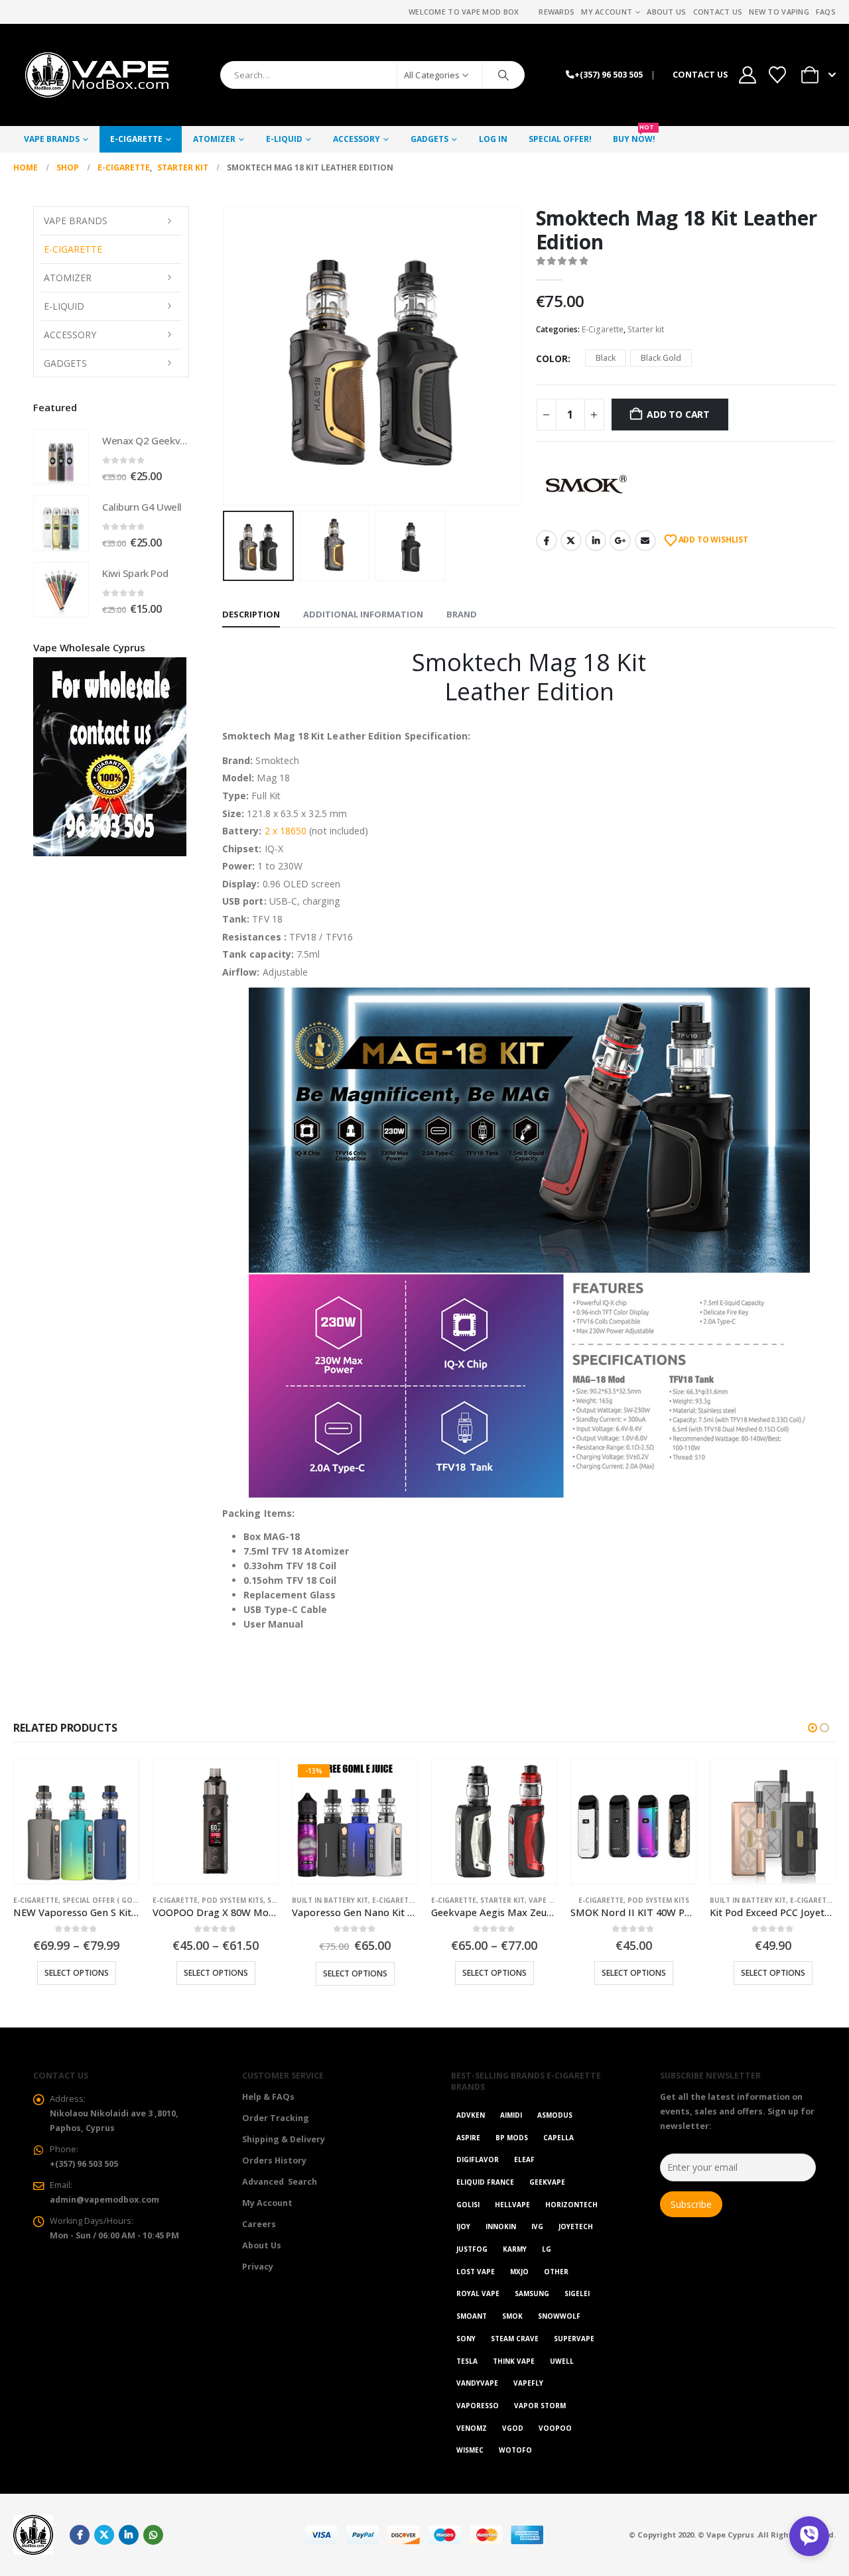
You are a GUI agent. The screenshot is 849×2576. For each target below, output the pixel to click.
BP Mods (512, 2138)
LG (547, 2249)
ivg (537, 2226)
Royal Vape (478, 2293)
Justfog (472, 2249)
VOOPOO (555, 2428)
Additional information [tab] (363, 614)
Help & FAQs (268, 2097)
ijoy (463, 2226)
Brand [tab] (462, 614)
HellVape (512, 2205)
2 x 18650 (286, 831)
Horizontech (571, 2205)
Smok (512, 2316)
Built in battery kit (330, 1900)
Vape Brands (52, 139)
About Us (666, 12)
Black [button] (606, 358)
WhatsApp (153, 2535)
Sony (466, 2339)
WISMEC (470, 2450)
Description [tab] (251, 614)
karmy (515, 2249)
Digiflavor (478, 2159)
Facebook (547, 541)
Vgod (513, 2428)
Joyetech (576, 2226)
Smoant (472, 2316)
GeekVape (547, 2182)
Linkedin (129, 2535)
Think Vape (514, 2361)
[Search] (503, 75)
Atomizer (214, 139)
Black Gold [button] (661, 358)
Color (552, 358)
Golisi (468, 2205)
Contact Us (718, 12)
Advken (471, 2115)
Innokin (501, 2226)
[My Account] (747, 75)
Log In (493, 139)
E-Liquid (284, 139)
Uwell (562, 2361)
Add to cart (678, 414)
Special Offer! (560, 139)
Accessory (357, 139)
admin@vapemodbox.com (104, 2200)
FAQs (826, 12)
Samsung (532, 2293)
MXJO (519, 2272)
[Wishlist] (778, 75)
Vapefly (528, 2383)
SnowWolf (559, 2316)
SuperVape (574, 2339)
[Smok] (586, 484)
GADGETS (429, 139)
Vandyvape (477, 2383)
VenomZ (472, 2428)
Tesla (467, 2361)
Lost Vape (476, 2272)
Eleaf (524, 2159)
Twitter (571, 541)
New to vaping (779, 12)
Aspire (468, 2138)
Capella (558, 2138)
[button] (226, 355)
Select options (77, 1973)
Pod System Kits (232, 1900)
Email (645, 541)
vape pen (546, 1900)
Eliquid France (485, 2182)
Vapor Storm (540, 2406)
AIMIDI (511, 2115)
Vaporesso (478, 2406)
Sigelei (577, 2293)
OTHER (556, 2272)
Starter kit (646, 329)
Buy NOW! (634, 135)
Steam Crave (515, 2339)
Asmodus (555, 2115)
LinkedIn (596, 541)
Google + (620, 541)
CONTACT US (700, 75)
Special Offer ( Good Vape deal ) (125, 1900)
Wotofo (515, 2450)
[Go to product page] (61, 457)
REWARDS (556, 12)
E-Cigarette (136, 139)
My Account (607, 12)
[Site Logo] (96, 75)
